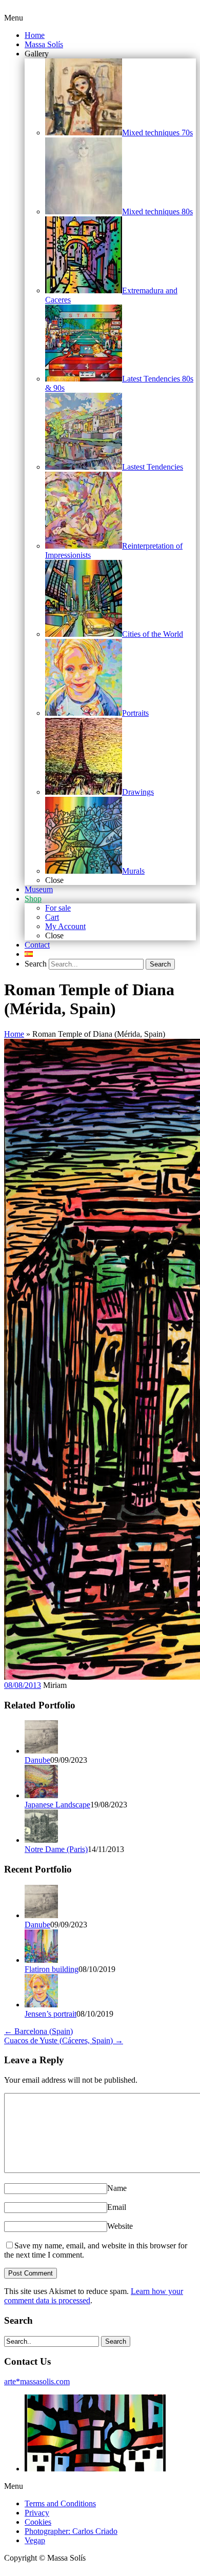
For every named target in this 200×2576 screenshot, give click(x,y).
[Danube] (41, 1751)
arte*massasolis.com (37, 2381)
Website (120, 2226)
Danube (37, 1760)
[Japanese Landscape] (41, 1795)
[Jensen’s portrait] (41, 2005)
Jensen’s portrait (51, 2014)
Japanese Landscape (57, 1805)
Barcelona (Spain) (38, 2031)
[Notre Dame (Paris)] (41, 1840)
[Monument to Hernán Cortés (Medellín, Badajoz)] (95, 2469)
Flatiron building (52, 1969)
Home (14, 1034)
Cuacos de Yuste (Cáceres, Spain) (64, 2040)
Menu (14, 18)
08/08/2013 (23, 1685)
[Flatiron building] (41, 1960)
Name (117, 2188)
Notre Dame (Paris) (56, 1849)
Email (117, 2207)
